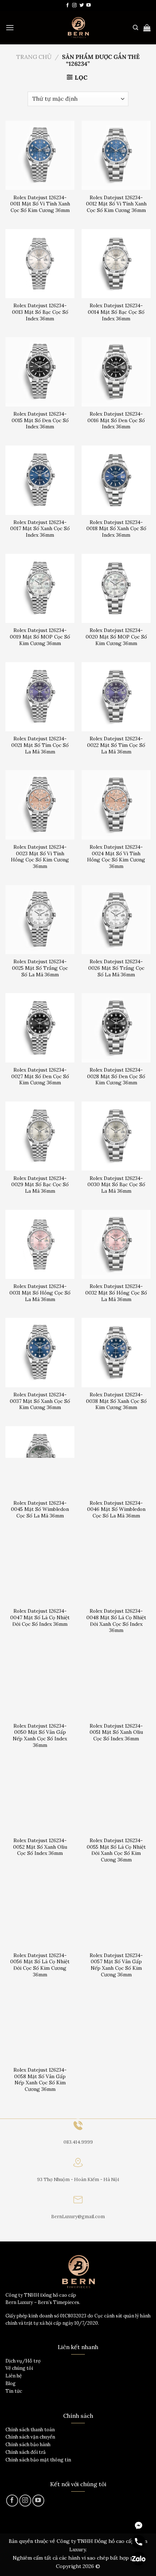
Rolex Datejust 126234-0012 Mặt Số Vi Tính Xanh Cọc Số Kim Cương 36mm (116, 204)
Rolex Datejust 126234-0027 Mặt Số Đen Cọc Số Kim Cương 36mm (40, 1076)
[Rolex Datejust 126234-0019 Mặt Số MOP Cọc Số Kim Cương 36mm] (40, 588)
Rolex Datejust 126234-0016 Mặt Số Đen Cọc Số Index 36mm (116, 420)
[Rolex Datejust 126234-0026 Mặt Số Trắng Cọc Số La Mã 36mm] (116, 920)
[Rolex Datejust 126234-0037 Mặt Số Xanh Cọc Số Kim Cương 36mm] (40, 1352)
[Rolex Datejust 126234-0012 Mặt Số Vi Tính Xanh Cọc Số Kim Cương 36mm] (116, 155)
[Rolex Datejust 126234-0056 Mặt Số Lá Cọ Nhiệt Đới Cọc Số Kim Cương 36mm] (40, 1913)
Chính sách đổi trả (26, 2452)
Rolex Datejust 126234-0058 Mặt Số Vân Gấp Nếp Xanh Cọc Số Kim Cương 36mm (40, 2080)
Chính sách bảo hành (28, 2445)
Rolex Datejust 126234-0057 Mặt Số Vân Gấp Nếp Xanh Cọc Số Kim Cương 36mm (116, 1965)
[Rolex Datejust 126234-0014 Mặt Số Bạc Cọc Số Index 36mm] (116, 264)
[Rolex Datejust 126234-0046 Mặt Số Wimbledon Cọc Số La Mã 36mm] (116, 1461)
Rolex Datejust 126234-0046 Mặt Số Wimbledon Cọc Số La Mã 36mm (116, 1509)
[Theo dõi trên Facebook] (67, 5)
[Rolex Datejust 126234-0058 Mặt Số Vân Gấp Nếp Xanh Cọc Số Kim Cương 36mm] (40, 2028)
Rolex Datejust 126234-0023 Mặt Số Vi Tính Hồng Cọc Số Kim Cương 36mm (40, 857)
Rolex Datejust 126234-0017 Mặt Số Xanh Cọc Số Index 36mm (40, 529)
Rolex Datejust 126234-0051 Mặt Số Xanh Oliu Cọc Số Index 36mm (116, 1732)
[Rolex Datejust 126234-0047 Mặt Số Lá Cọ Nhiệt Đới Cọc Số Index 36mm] (40, 1569)
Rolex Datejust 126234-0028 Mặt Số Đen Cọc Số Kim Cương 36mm (116, 1076)
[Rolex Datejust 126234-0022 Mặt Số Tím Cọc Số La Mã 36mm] (116, 697)
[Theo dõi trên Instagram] (74, 5)
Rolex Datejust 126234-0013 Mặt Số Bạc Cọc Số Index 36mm (40, 312)
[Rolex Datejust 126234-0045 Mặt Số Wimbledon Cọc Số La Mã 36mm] (40, 1461)
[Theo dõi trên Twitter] (82, 5)
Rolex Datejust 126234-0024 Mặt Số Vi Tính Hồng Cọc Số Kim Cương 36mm (116, 857)
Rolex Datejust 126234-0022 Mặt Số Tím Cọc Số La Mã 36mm (116, 745)
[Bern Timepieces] (78, 28)
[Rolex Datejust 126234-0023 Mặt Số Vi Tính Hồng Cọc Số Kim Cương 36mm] (40, 805)
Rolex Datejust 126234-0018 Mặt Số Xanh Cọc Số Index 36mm (116, 529)
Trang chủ (34, 57)
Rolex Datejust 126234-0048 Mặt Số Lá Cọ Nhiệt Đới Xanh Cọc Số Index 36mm (116, 1621)
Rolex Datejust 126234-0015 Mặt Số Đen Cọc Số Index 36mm (40, 420)
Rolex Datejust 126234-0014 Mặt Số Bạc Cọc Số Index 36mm (116, 312)
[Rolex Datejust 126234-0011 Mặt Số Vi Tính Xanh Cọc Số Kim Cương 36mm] (40, 155)
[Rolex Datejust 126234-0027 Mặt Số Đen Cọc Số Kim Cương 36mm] (40, 1028)
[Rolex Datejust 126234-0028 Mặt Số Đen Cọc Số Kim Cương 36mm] (116, 1028)
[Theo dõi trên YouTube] (89, 5)
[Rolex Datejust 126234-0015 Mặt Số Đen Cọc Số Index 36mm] (40, 372)
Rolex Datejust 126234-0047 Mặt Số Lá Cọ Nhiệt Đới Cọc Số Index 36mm (40, 1617)
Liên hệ (14, 2376)
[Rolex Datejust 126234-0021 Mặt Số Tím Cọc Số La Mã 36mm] (40, 697)
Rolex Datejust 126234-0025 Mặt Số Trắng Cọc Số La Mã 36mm (40, 968)
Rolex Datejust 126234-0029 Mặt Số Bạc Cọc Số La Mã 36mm (40, 1185)
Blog (11, 2383)
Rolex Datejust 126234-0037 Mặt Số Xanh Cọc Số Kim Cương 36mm (40, 1401)
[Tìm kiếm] (136, 28)
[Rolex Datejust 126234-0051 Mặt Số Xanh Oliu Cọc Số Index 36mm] (116, 1684)
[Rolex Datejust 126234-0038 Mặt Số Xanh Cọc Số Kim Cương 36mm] (116, 1352)
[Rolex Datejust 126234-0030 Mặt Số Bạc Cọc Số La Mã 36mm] (116, 1136)
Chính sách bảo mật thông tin (38, 2460)
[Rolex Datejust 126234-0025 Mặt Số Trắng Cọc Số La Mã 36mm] (40, 920)
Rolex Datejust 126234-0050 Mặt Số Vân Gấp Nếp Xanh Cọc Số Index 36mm (40, 1736)
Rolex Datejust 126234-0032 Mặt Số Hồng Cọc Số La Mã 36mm (116, 1293)
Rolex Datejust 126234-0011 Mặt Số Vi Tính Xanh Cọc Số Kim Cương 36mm (40, 204)
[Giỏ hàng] (147, 28)
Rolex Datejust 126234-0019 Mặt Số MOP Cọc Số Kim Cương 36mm (40, 637)
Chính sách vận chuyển (30, 2437)
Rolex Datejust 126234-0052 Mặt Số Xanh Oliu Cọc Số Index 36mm (40, 1847)
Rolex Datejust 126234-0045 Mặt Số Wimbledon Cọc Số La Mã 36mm (40, 1509)
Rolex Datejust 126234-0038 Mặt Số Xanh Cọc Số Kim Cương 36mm (116, 1401)
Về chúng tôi (19, 2368)
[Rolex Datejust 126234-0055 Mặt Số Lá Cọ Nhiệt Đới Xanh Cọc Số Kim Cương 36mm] (116, 1799)
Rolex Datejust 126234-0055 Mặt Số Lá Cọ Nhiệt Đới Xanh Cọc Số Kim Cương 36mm (116, 1850)
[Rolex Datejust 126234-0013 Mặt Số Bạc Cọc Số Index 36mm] (40, 264)
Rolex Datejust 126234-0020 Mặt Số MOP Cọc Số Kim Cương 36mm (116, 637)
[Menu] (10, 27)
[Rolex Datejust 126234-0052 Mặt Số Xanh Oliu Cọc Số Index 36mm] (40, 1799)
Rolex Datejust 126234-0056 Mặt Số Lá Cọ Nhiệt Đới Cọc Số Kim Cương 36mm (40, 1965)
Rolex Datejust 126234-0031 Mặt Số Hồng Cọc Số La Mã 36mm (40, 1293)
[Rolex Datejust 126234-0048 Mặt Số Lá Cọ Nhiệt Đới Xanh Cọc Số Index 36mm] (116, 1569)
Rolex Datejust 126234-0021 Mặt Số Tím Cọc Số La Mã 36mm (40, 745)
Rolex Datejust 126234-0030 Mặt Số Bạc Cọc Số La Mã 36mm (116, 1185)
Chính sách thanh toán (30, 2430)
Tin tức (14, 2391)
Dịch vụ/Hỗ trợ (23, 2361)
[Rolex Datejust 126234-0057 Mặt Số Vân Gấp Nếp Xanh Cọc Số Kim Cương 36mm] (116, 1913)
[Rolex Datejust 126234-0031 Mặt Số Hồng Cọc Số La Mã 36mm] (40, 1244)
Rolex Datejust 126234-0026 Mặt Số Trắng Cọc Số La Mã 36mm (116, 968)
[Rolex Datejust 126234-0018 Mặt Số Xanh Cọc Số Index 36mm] (116, 480)
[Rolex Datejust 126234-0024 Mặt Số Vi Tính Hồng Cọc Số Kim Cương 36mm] (116, 805)
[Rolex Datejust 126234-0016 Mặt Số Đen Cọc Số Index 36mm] (116, 372)
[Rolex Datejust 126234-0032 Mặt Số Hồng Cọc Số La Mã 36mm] (116, 1244)
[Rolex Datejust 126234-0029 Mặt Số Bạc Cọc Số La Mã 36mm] (40, 1136)
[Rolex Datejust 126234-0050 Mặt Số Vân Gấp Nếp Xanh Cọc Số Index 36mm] (40, 1684)
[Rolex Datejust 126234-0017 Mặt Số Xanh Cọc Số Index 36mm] (40, 480)
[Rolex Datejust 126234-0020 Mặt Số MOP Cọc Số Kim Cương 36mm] (116, 588)
